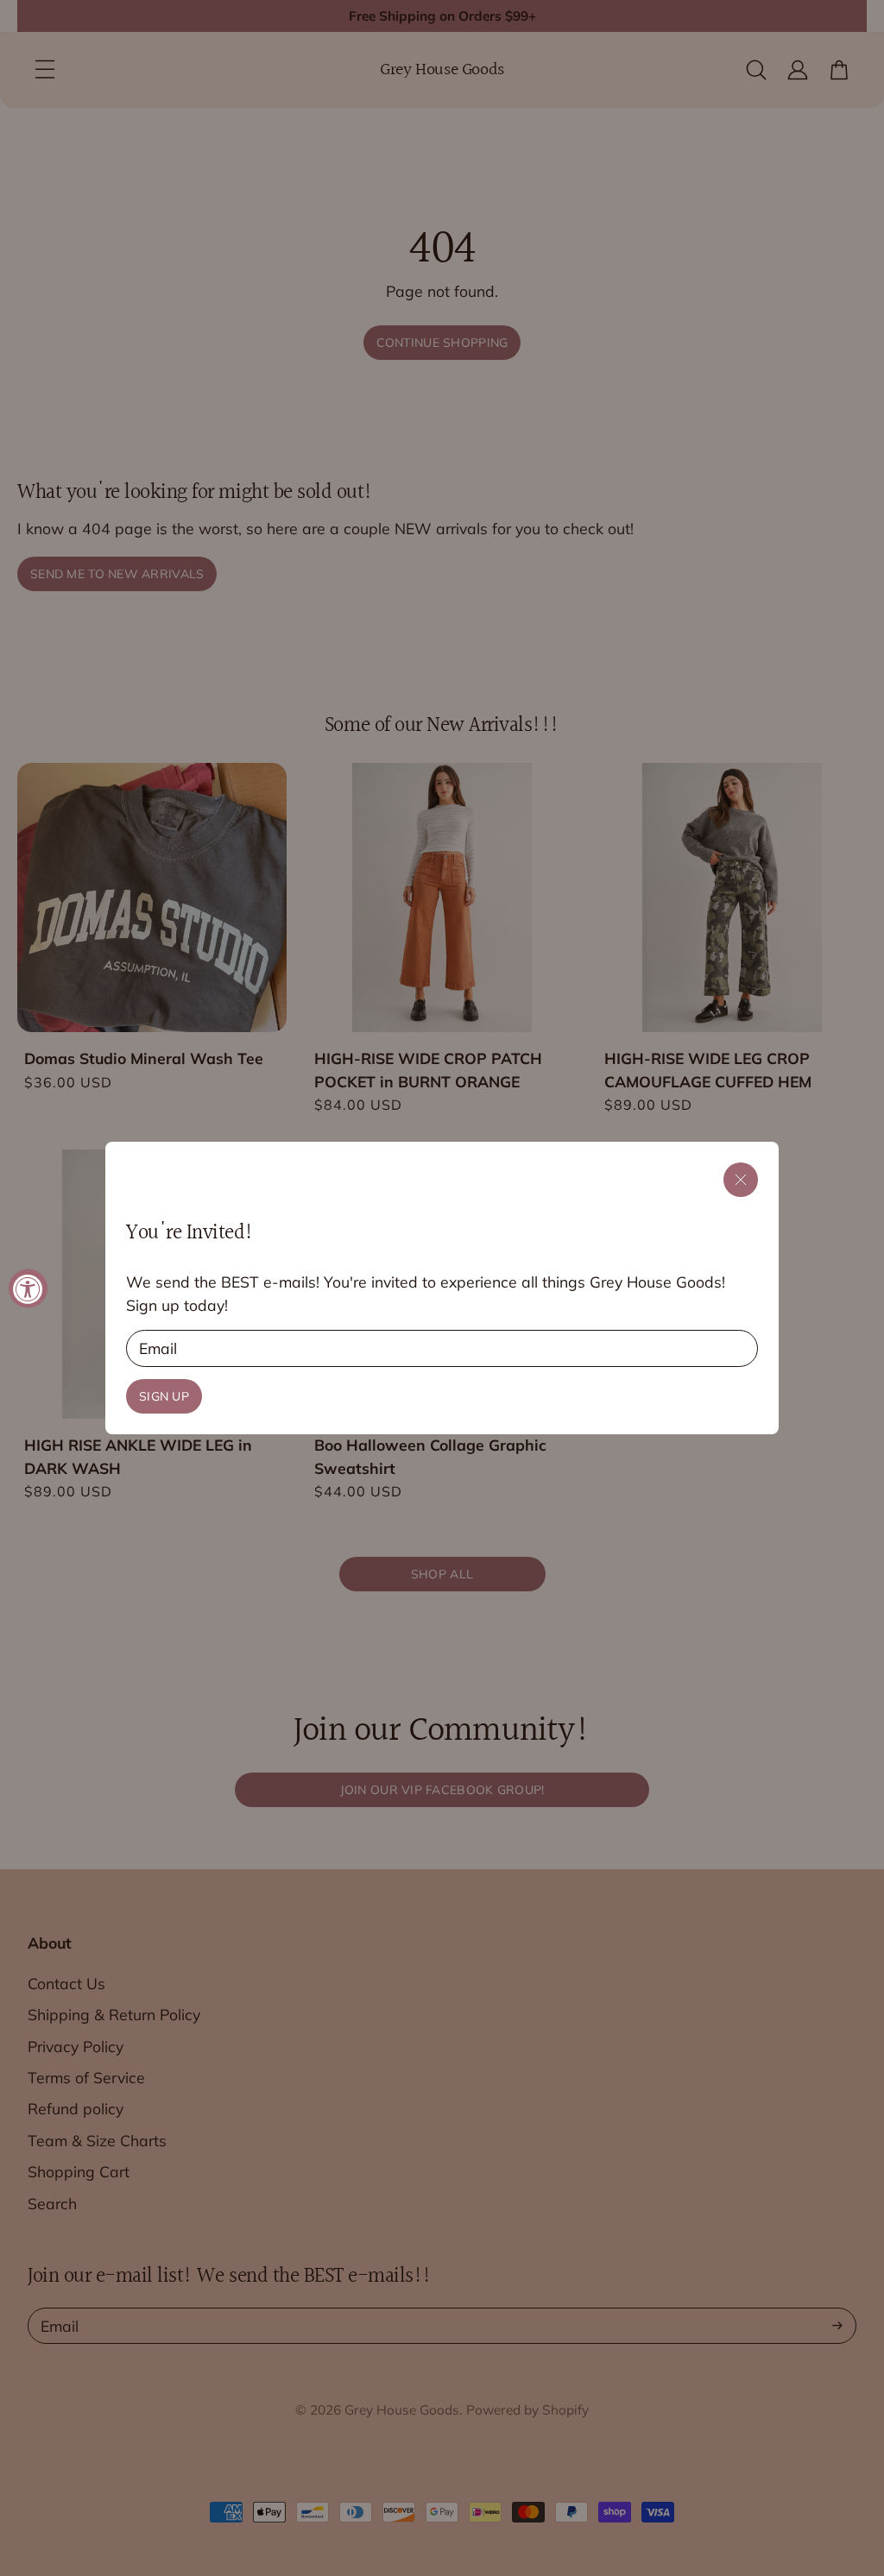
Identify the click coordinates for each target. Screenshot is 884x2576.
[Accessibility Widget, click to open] (28, 1288)
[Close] (741, 1180)
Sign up (164, 1396)
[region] (442, 1288)
